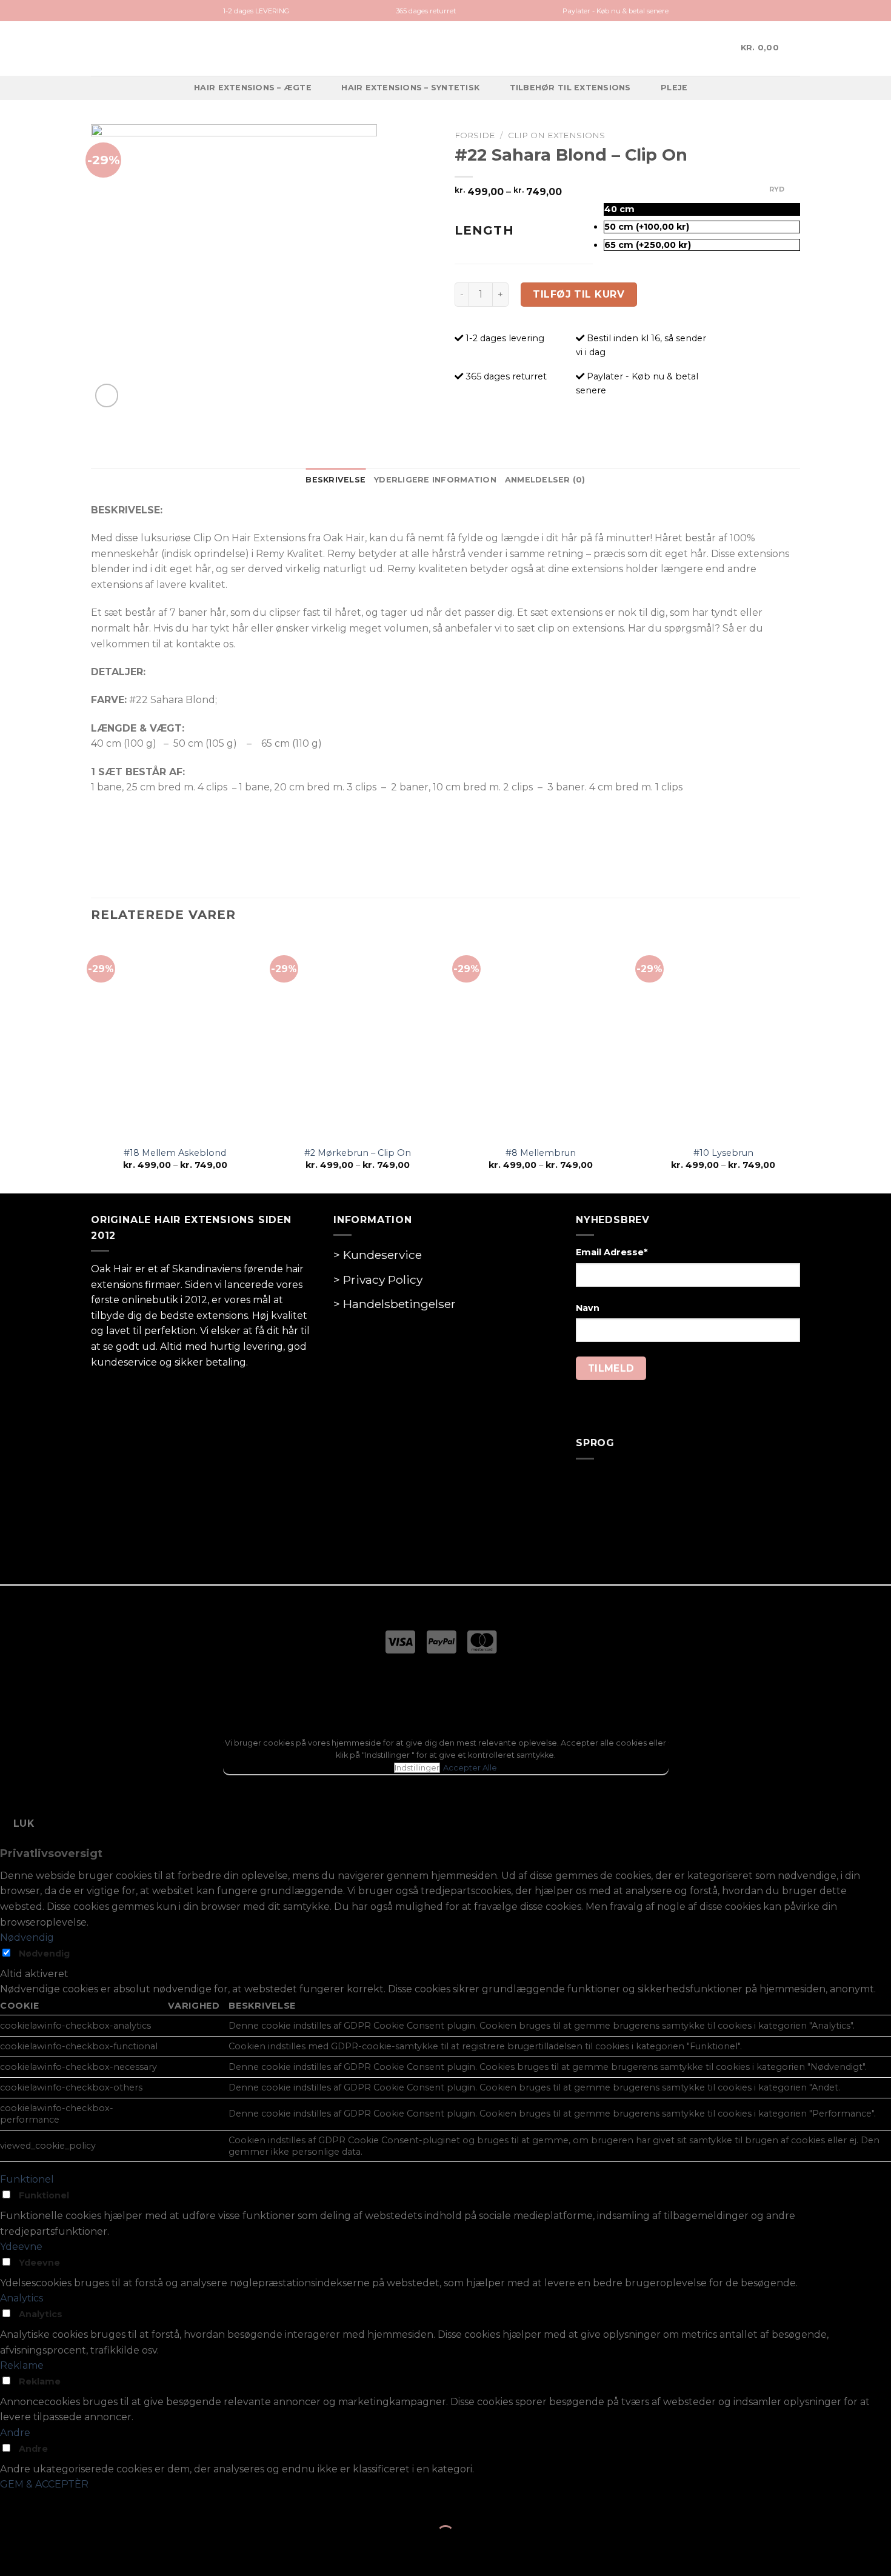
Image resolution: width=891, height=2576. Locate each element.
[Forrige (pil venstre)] (12, 2555)
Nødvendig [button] (27, 1937)
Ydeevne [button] (21, 2247)
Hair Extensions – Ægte (253, 88)
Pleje (674, 88)
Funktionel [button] (27, 2179)
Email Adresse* (612, 1252)
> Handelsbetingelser (395, 1304)
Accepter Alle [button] (470, 1768)
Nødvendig (44, 1954)
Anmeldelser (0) (545, 480)
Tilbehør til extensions (570, 88)
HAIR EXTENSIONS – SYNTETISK (410, 88)
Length (484, 230)
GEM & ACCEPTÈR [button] (44, 2484)
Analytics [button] (22, 2298)
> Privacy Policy (378, 1280)
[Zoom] (107, 395)
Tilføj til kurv (579, 294)
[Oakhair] (446, 48)
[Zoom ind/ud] (48, 2504)
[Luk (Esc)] (12, 2504)
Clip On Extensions (556, 135)
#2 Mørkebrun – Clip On (358, 1153)
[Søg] (716, 48)
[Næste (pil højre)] (48, 2555)
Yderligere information (435, 480)
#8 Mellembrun (541, 1153)
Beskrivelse (335, 480)
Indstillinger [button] (417, 1768)
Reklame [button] (22, 2365)
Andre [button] (15, 2433)
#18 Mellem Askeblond (175, 1153)
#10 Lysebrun (723, 1153)
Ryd (777, 189)
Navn (588, 1308)
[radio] (702, 209)
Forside (475, 135)
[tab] (335, 480)
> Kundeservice (378, 1255)
